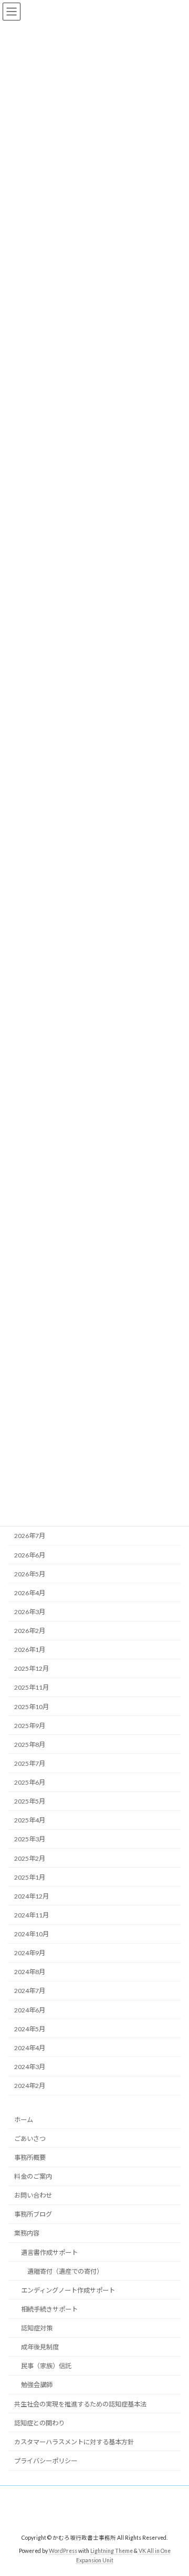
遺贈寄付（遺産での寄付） (65, 2271)
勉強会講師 (37, 2385)
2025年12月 (31, 1669)
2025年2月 (30, 1858)
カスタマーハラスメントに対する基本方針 (74, 2442)
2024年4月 (30, 2048)
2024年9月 (30, 1953)
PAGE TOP (174, 2488)
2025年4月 (30, 1821)
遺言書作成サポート (49, 2252)
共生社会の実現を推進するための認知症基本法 (80, 2404)
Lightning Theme (112, 2550)
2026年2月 (30, 1631)
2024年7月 (30, 1991)
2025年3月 (30, 1840)
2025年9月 (30, 1726)
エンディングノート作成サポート (68, 2290)
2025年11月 (31, 1688)
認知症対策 (37, 2328)
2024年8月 (30, 1972)
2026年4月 (30, 1593)
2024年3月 (30, 2067)
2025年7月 (30, 1763)
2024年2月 (30, 2086)
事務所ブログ (33, 2214)
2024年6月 (30, 2010)
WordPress (63, 2550)
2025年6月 (30, 1783)
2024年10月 (31, 1934)
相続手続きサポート (49, 2309)
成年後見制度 (40, 2347)
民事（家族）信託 (46, 2366)
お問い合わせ (33, 2195)
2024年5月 (30, 2029)
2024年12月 (31, 1896)
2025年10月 (31, 1707)
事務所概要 (30, 2158)
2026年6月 (30, 1555)
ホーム (24, 2120)
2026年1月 (30, 1650)
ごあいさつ (30, 2139)
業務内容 (27, 2233)
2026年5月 (30, 1574)
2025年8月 (30, 1745)
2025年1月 (30, 1877)
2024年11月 (31, 1915)
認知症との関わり (39, 2423)
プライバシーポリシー (46, 2461)
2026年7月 (30, 1536)
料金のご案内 (33, 2176)
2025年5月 (30, 1802)
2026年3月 (30, 1612)
